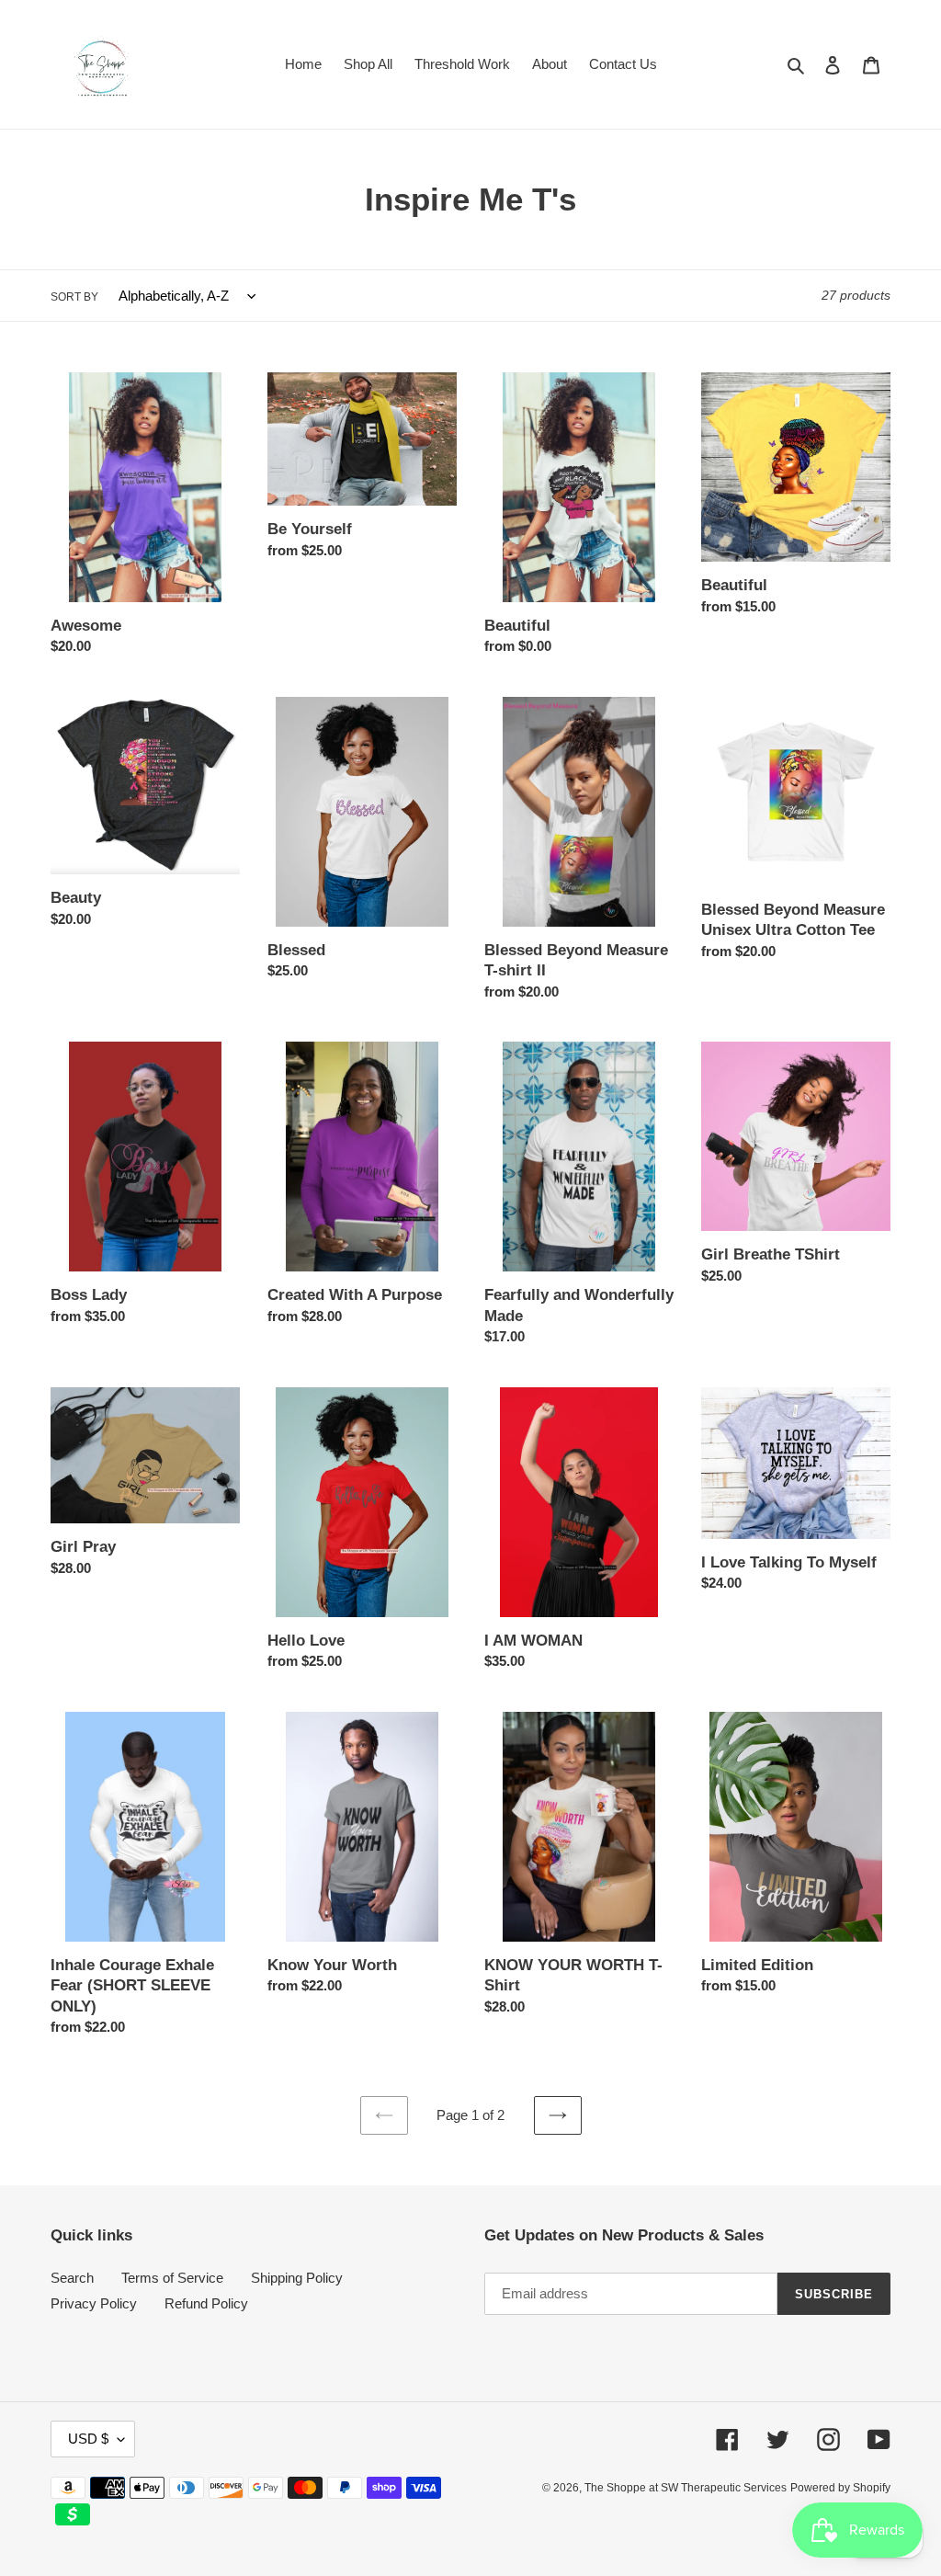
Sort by (74, 297)
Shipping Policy (297, 2278)
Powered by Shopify (840, 2488)
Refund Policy (206, 2303)
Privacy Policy (94, 2303)
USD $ (88, 2439)
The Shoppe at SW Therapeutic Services (686, 2488)
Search (72, 2278)
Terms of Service (172, 2278)
